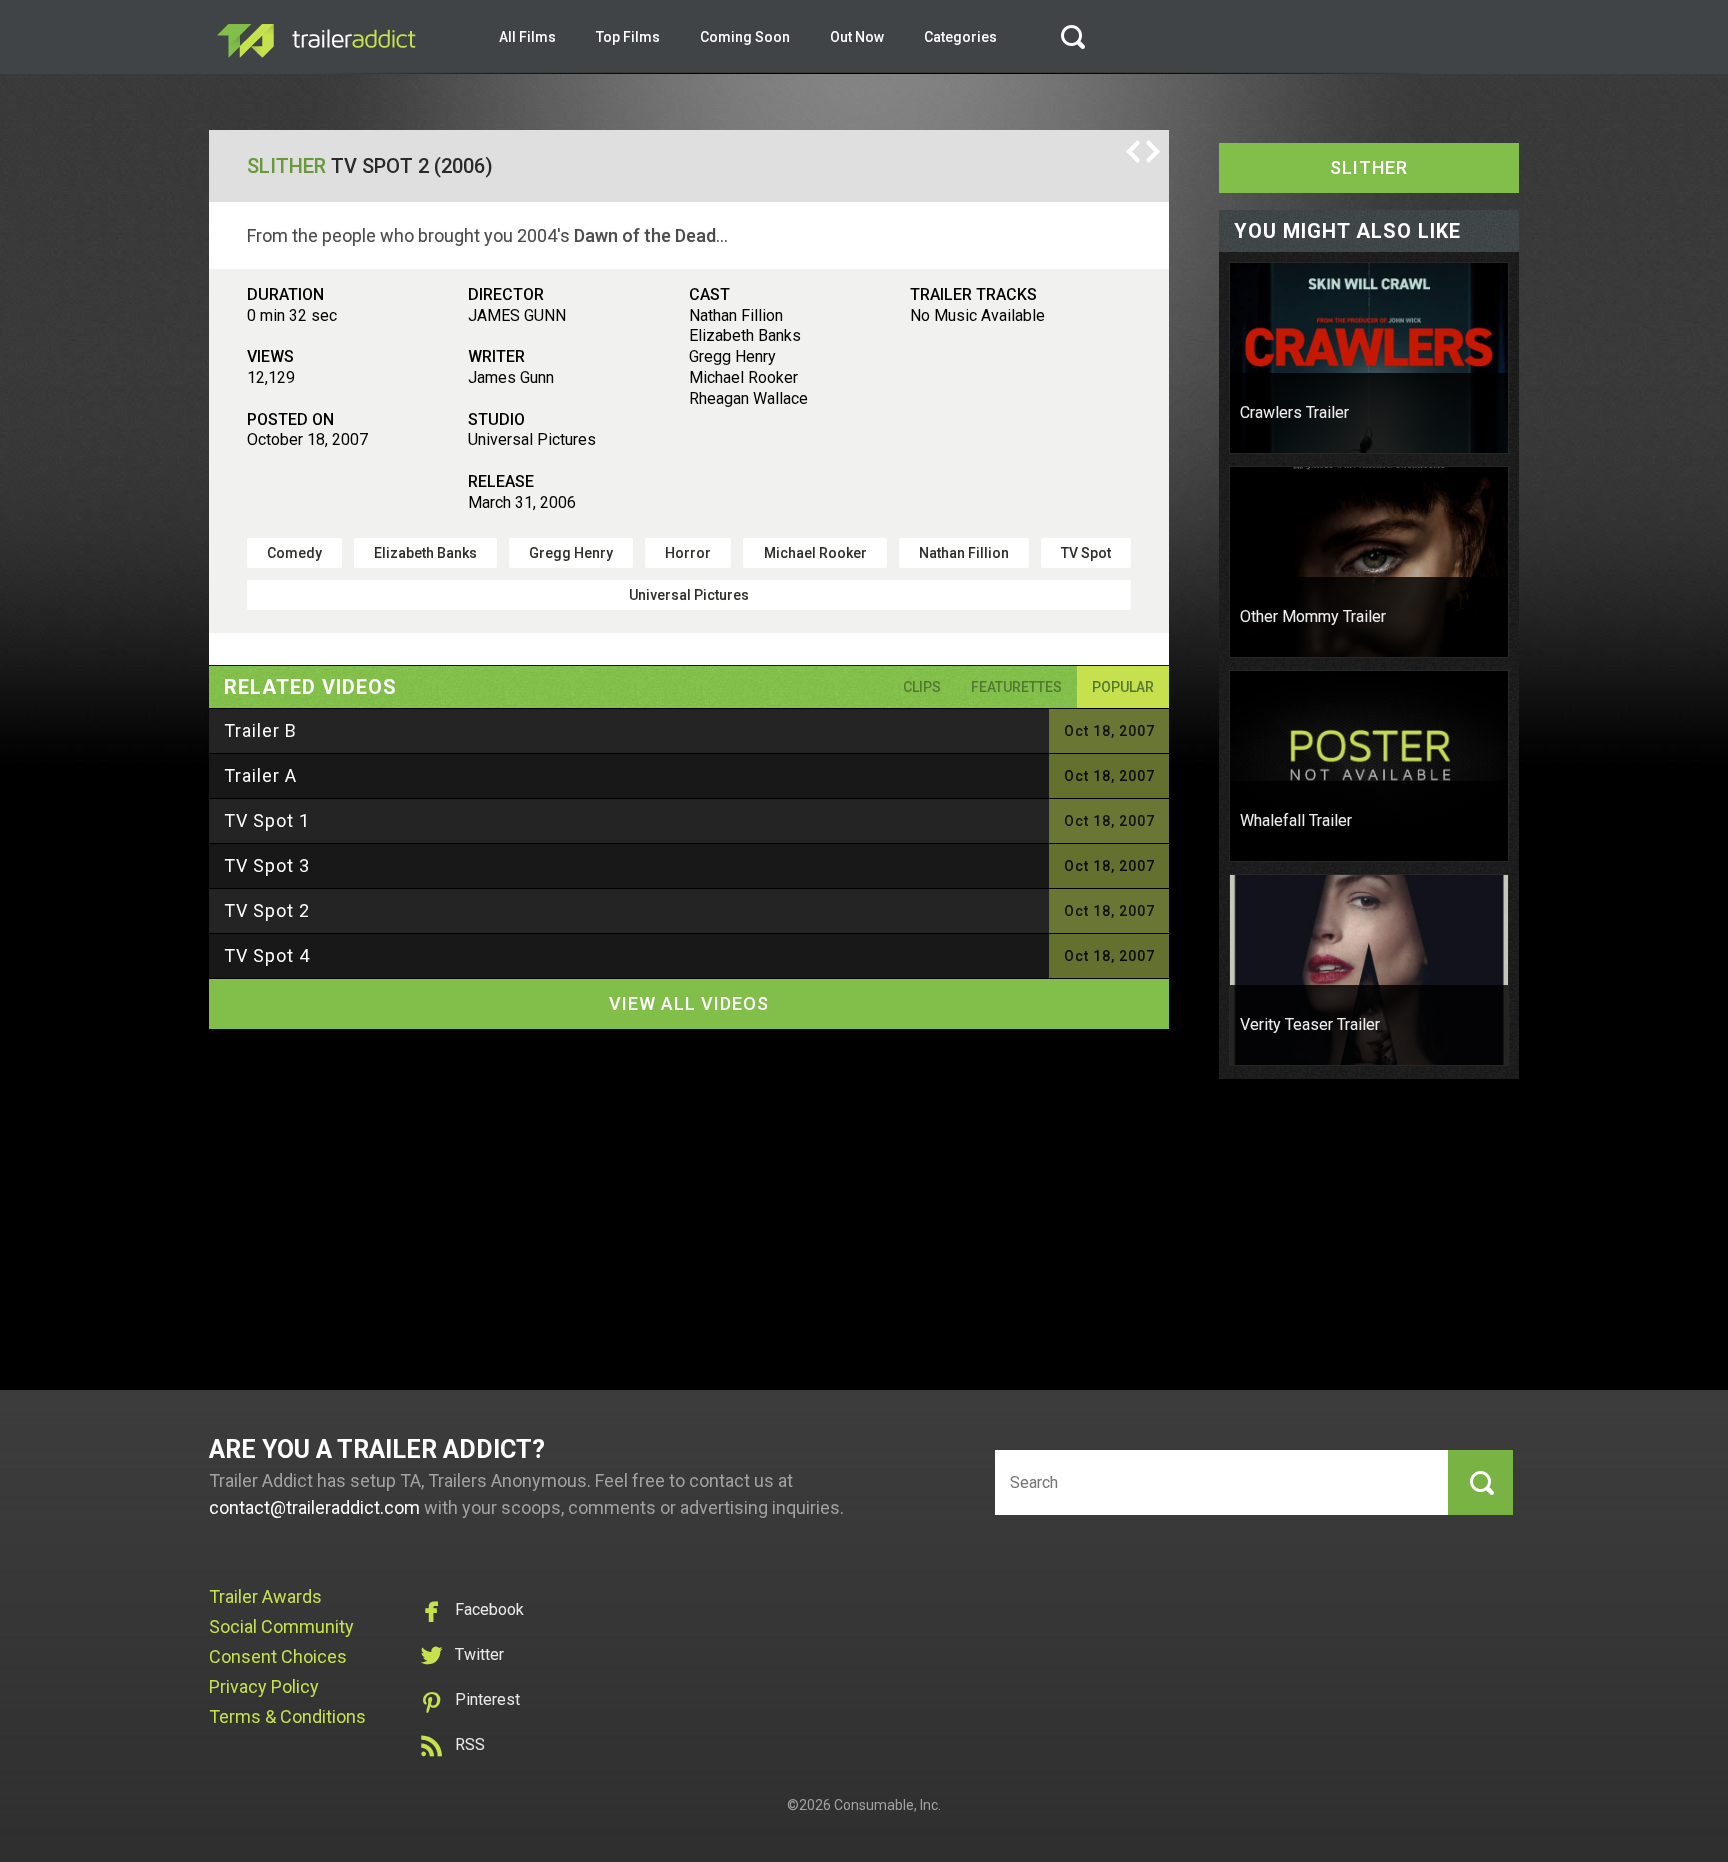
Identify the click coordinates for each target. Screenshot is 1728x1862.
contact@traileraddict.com (314, 1507)
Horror (688, 553)
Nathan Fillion (964, 553)
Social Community (281, 1626)
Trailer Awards (265, 1596)
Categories (960, 37)
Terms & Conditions (287, 1716)
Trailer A (260, 775)
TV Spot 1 (267, 820)
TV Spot (1086, 553)
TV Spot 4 (267, 955)
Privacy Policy (264, 1686)
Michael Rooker (815, 553)
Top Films (628, 37)
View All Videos (689, 1003)
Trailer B (260, 730)
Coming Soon (745, 37)
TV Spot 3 (267, 865)
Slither (286, 166)
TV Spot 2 (267, 910)
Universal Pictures (689, 595)
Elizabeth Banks (425, 553)
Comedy (294, 553)
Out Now (857, 37)
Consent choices (278, 1656)
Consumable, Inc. (887, 1805)
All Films (527, 37)
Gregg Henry (571, 553)
